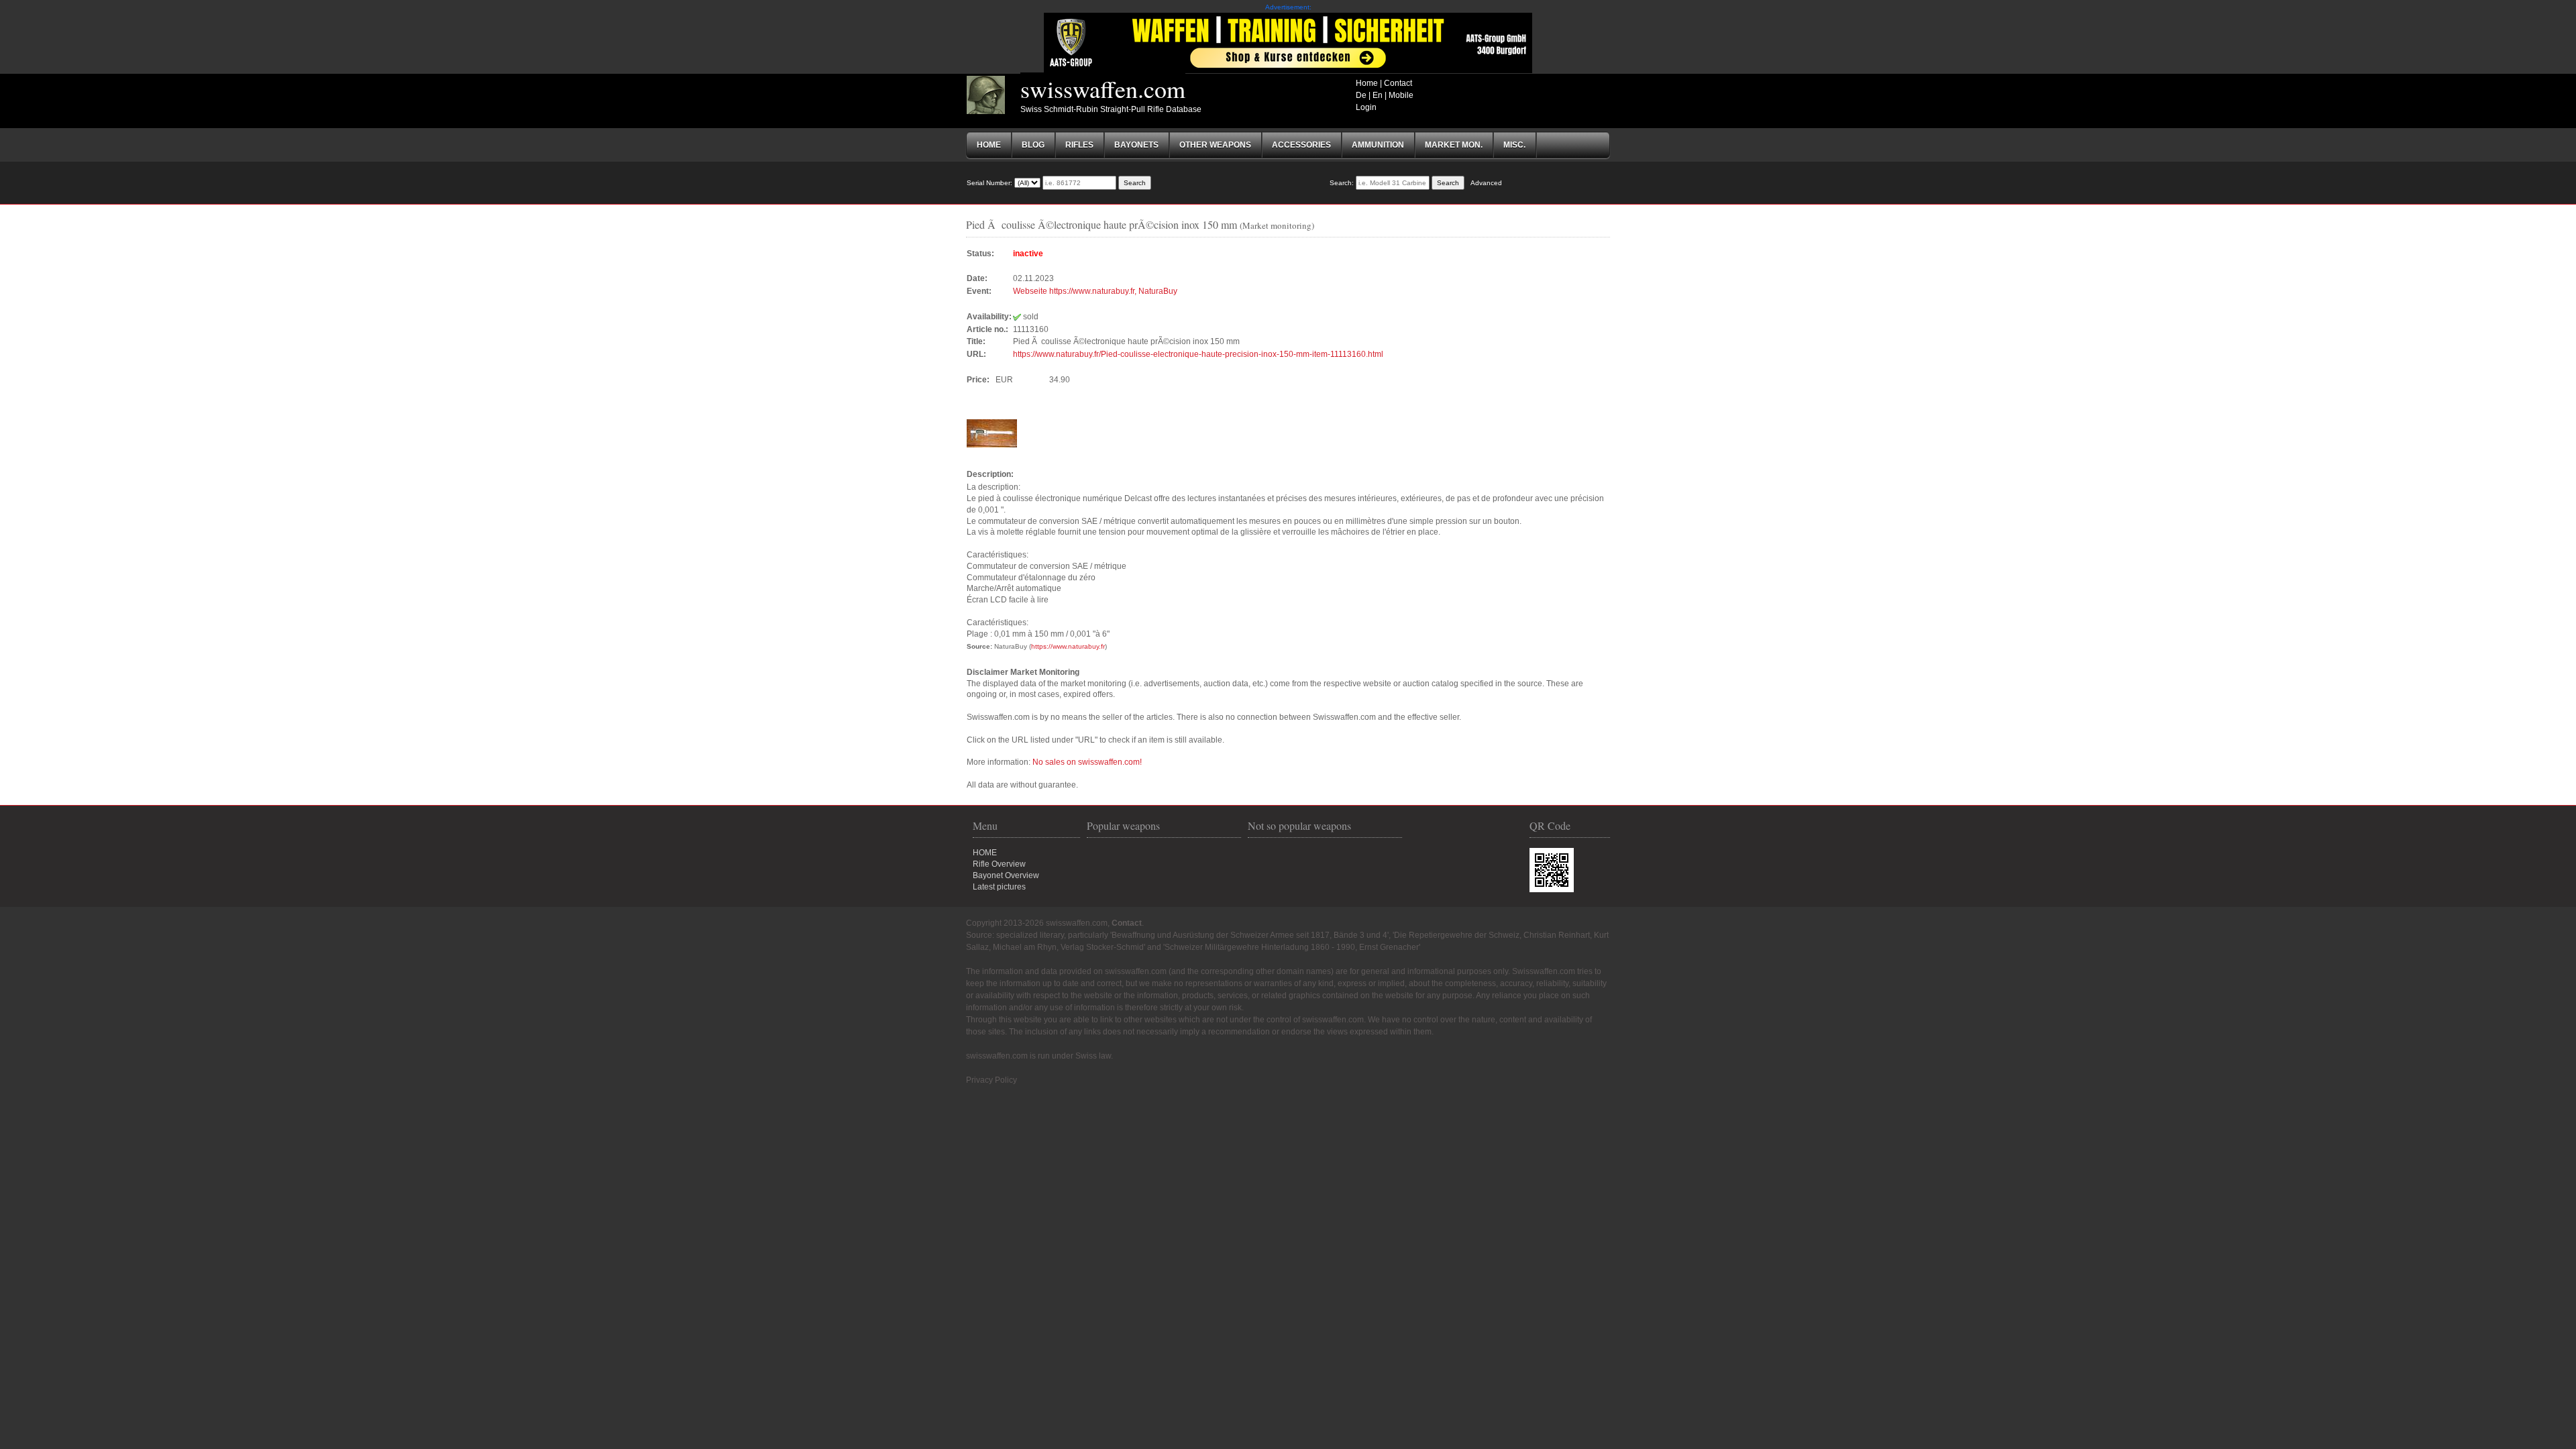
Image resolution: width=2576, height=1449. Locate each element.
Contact (1398, 83)
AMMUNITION (1378, 145)
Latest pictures (999, 887)
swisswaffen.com (1103, 89)
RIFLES (1079, 145)
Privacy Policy (991, 1080)
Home (1367, 83)
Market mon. (1454, 145)
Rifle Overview (999, 864)
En (1378, 95)
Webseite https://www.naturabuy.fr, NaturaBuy (1095, 291)
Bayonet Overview (1006, 875)
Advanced (1486, 183)
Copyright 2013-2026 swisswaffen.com (1037, 923)
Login (1366, 107)
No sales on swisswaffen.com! (1087, 762)
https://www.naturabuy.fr (1068, 646)
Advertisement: (1288, 7)
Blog (1033, 145)
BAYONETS (1136, 145)
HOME (985, 853)
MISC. (1514, 145)
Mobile (1401, 95)
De (1361, 95)
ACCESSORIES (1301, 145)
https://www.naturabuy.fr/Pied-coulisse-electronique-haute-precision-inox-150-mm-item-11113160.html (1198, 354)
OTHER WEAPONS (1215, 145)
